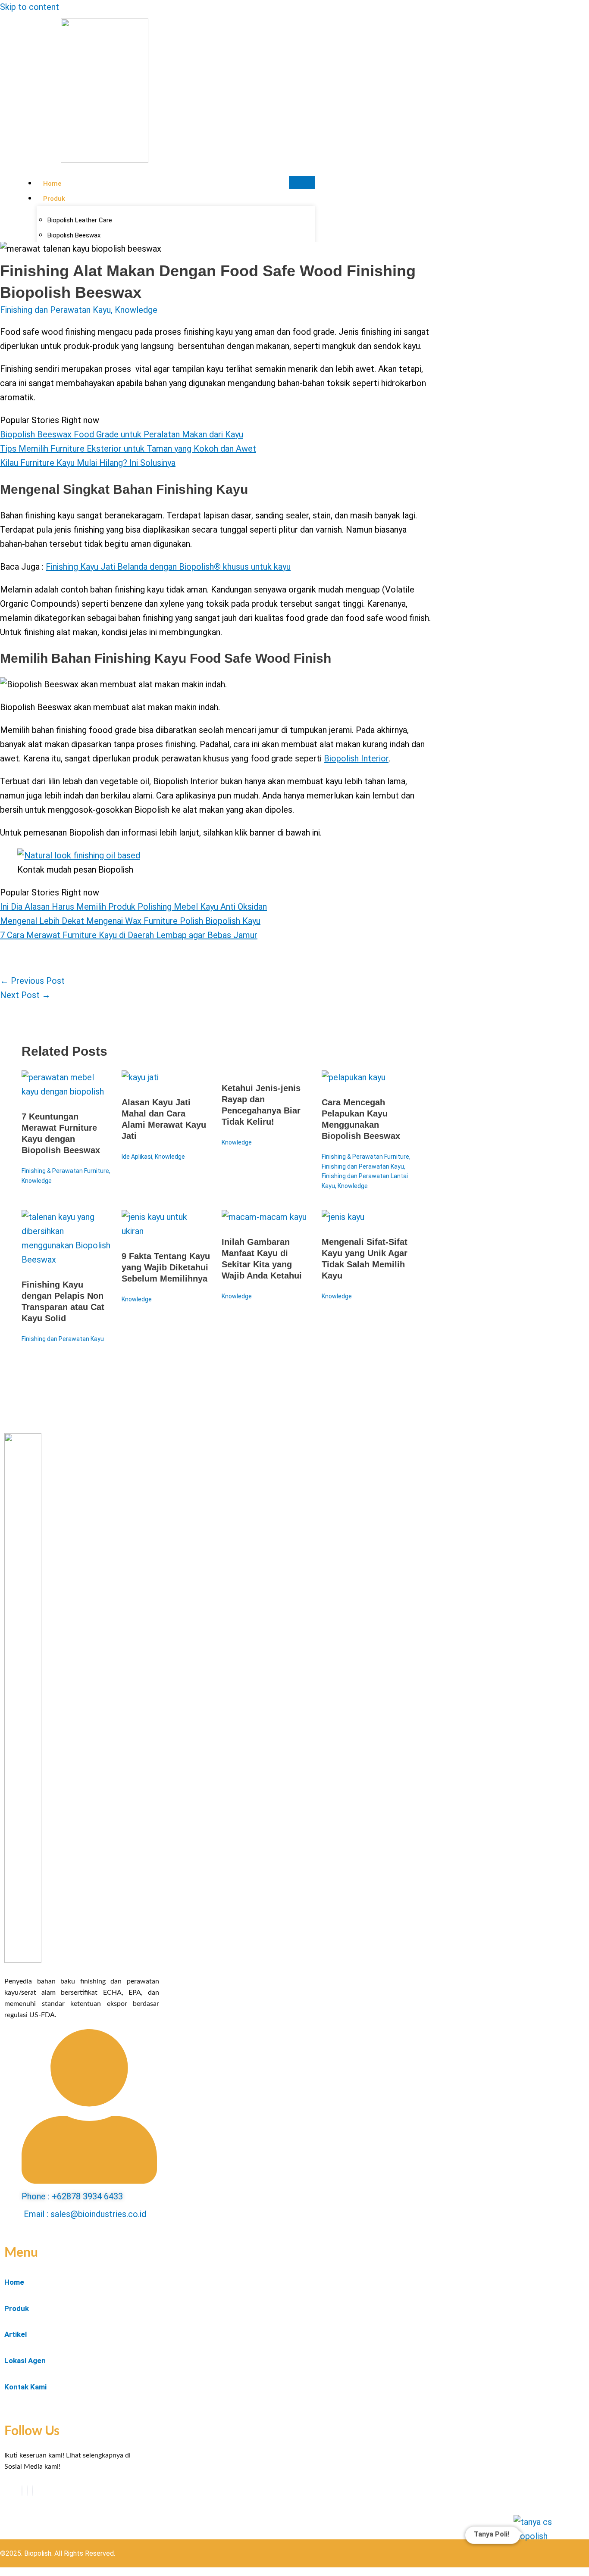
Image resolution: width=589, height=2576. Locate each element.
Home (52, 184)
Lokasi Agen (25, 2361)
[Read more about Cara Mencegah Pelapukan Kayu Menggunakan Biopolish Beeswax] (354, 1077)
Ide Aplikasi (137, 1157)
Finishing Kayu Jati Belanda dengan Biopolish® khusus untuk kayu (168, 567)
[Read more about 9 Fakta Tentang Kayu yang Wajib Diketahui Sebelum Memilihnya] (166, 1231)
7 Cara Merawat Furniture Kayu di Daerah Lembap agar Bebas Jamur (129, 935)
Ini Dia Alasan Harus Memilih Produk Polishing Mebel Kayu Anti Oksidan (133, 907)
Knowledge (136, 310)
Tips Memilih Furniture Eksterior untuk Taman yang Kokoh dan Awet (128, 449)
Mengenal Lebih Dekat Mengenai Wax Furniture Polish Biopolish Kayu (130, 921)
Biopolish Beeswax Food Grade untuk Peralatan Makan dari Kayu (122, 434)
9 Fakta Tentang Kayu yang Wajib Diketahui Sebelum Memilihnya (166, 1267)
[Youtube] (27, 2491)
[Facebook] (22, 2491)
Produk (54, 199)
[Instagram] (32, 2491)
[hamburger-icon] (302, 182)
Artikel (16, 2334)
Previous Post (32, 981)
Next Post (25, 995)
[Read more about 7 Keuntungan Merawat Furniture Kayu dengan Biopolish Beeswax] (66, 1092)
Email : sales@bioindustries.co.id (85, 2214)
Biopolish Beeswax (74, 235)
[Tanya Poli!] (540, 2544)
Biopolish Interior (356, 758)
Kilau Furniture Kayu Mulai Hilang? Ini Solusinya (88, 463)
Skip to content (30, 7)
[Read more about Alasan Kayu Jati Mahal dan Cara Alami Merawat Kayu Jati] (140, 1077)
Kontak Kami (25, 2387)
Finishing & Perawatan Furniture (65, 1171)
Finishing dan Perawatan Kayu (55, 310)
